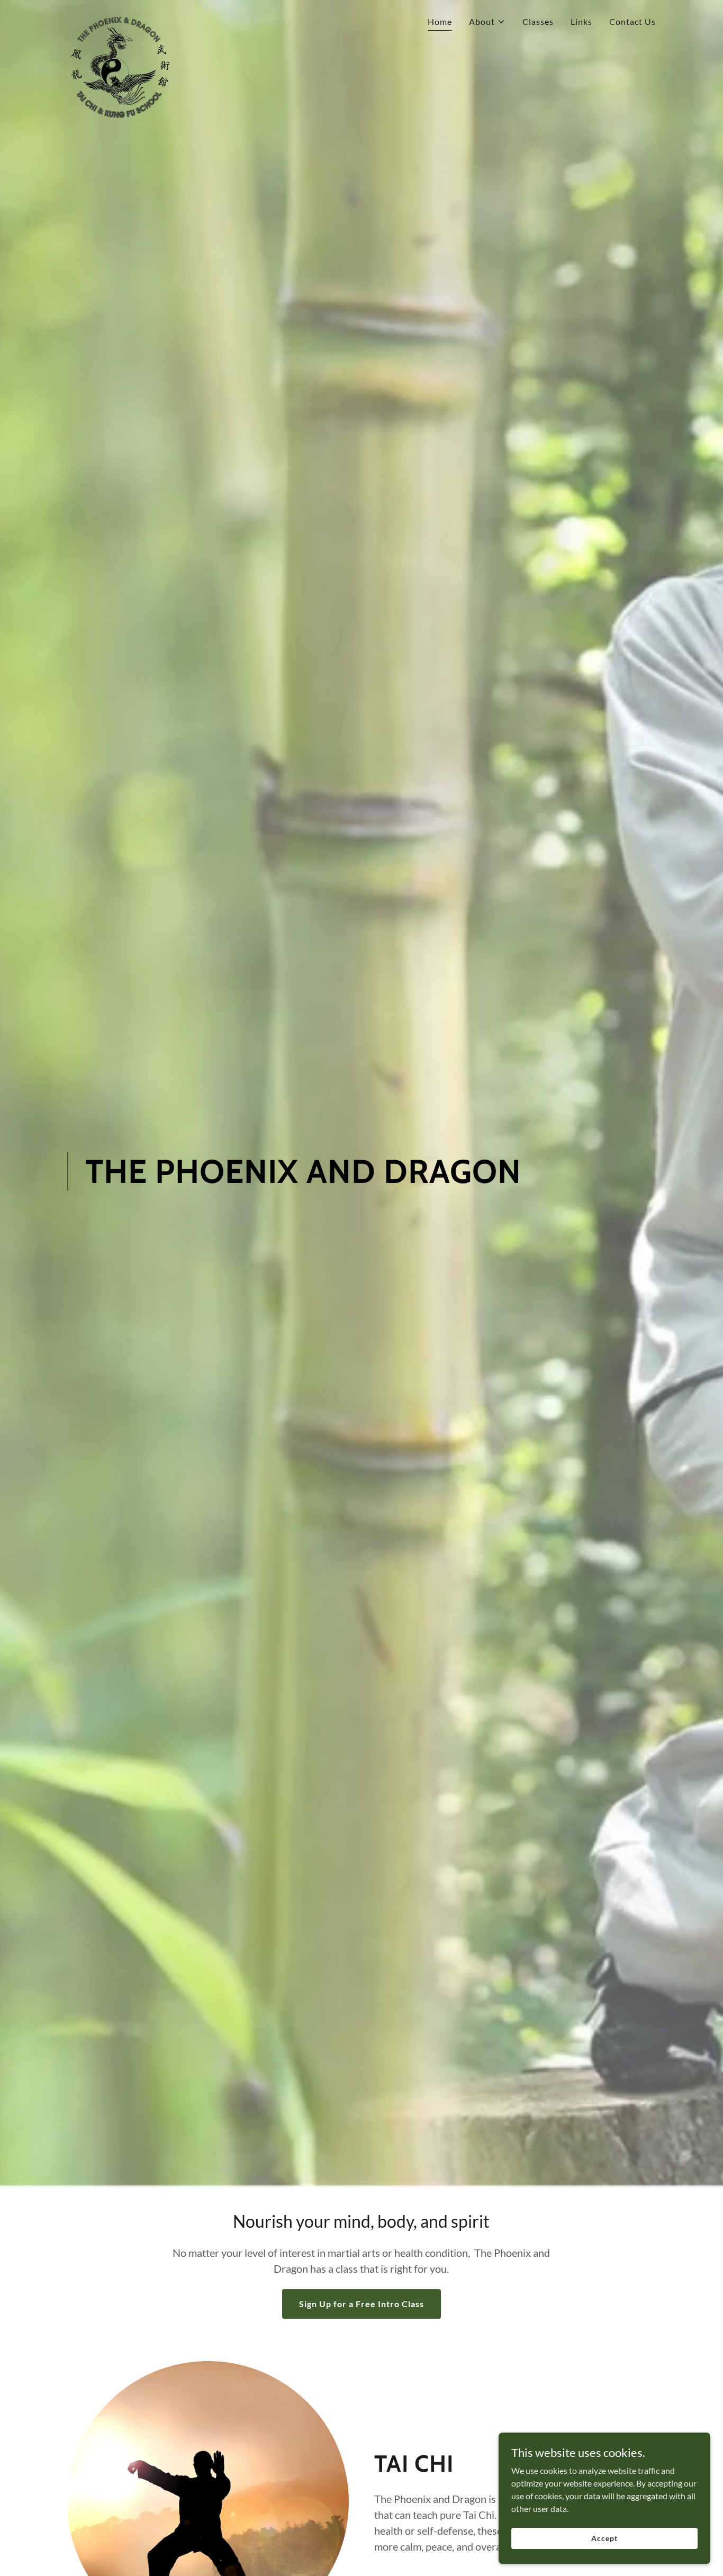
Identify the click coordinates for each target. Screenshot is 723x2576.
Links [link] (581, 21)
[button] (487, 22)
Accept (604, 2538)
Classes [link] (538, 21)
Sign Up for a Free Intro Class (361, 2304)
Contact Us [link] (632, 21)
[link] (120, 19)
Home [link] (440, 21)
